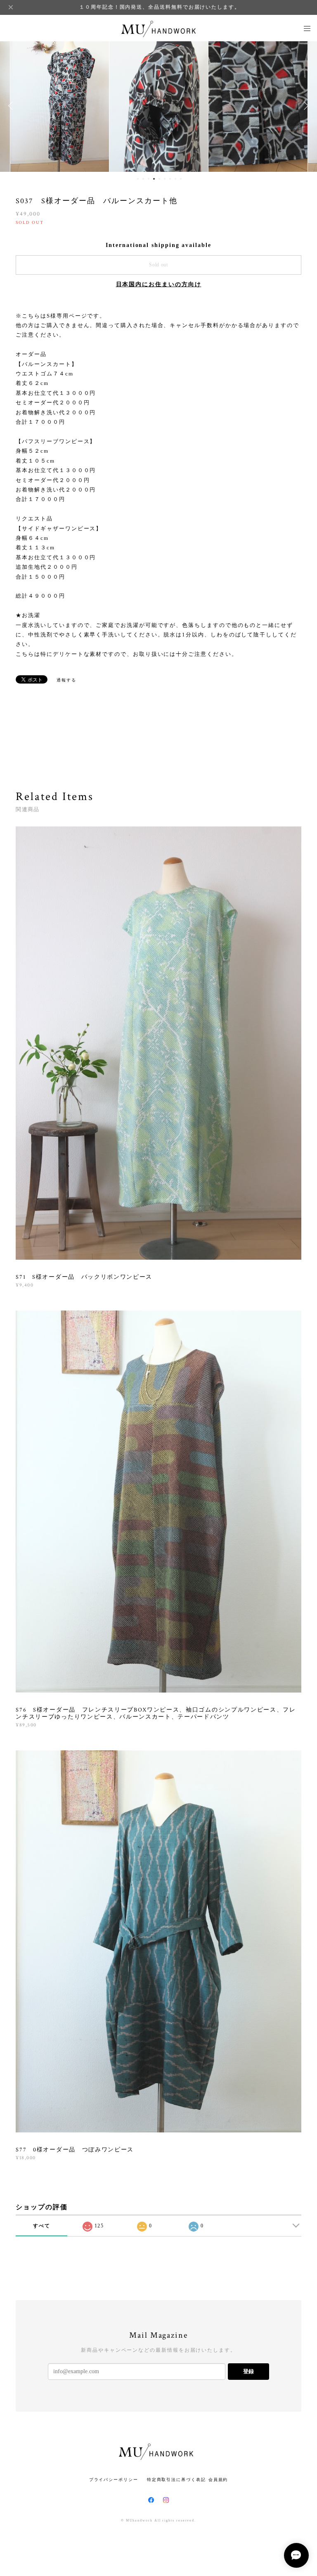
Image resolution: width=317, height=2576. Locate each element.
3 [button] (149, 179)
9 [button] (181, 179)
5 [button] (159, 179)
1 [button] (138, 179)
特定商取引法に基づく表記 (176, 2480)
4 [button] (154, 179)
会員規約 (218, 2480)
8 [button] (175, 179)
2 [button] (143, 179)
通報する (66, 680)
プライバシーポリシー (114, 2480)
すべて (42, 2226)
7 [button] (170, 179)
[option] (60, 106)
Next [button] (305, 106)
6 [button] (165, 179)
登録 (248, 2371)
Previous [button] (12, 106)
